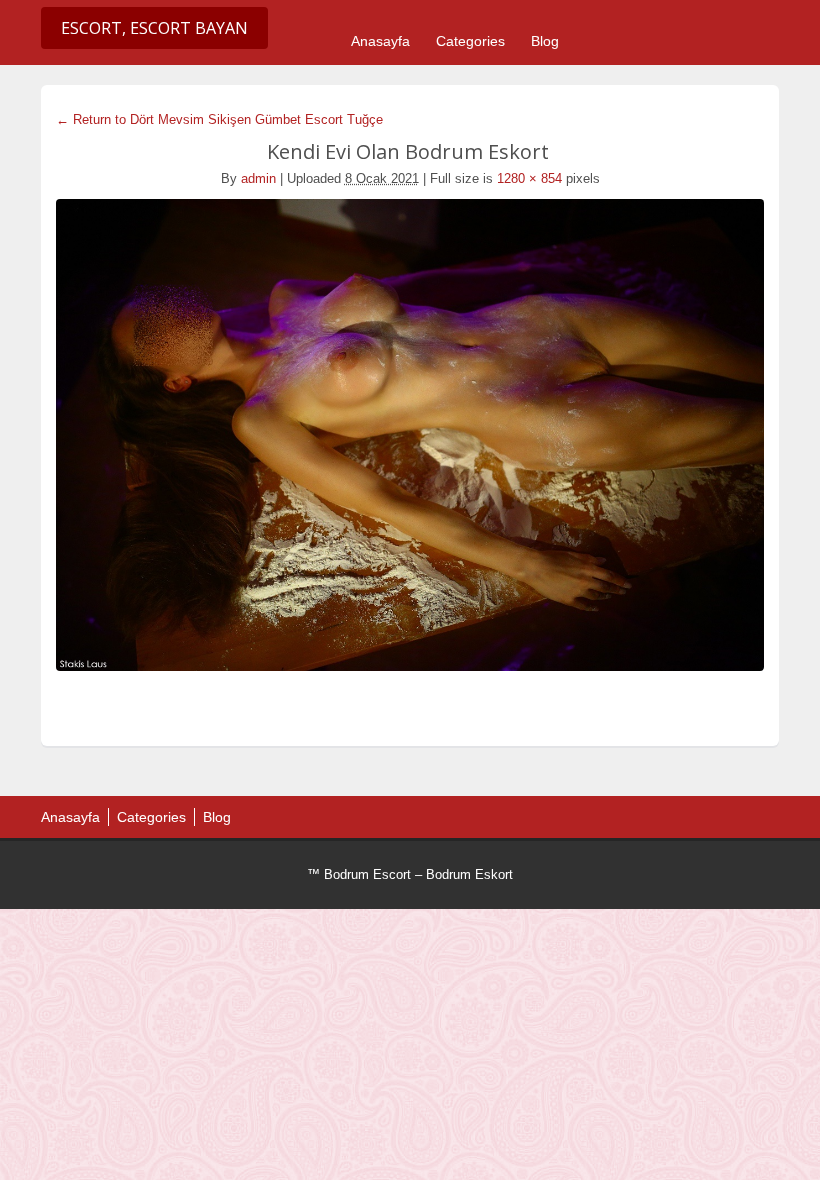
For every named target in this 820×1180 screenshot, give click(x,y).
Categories (470, 41)
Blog (545, 41)
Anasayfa (380, 41)
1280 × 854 (529, 178)
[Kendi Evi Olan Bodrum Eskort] (410, 435)
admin (258, 178)
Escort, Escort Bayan (154, 28)
